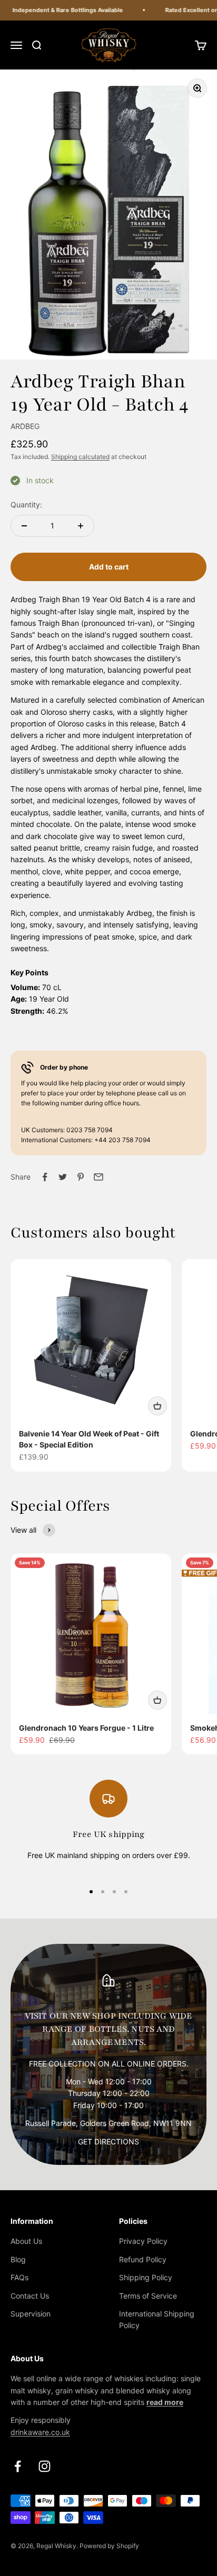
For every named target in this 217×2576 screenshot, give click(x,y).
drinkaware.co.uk (40, 2432)
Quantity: (26, 505)
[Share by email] (98, 1177)
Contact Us (30, 2296)
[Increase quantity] (81, 526)
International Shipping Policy (157, 2319)
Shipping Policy (146, 2277)
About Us (26, 2241)
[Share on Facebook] (45, 1177)
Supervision (31, 2314)
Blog (18, 2259)
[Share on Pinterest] (81, 1177)
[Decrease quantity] (24, 526)
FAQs (19, 2277)
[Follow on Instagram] (45, 2466)
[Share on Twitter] (63, 1177)
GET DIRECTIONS (108, 2141)
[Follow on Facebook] (18, 2466)
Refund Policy (143, 2259)
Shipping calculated (80, 457)
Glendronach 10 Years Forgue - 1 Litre (86, 1728)
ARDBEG (25, 426)
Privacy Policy (143, 2241)
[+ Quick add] (157, 1406)
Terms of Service (148, 2296)
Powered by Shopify (109, 2546)
